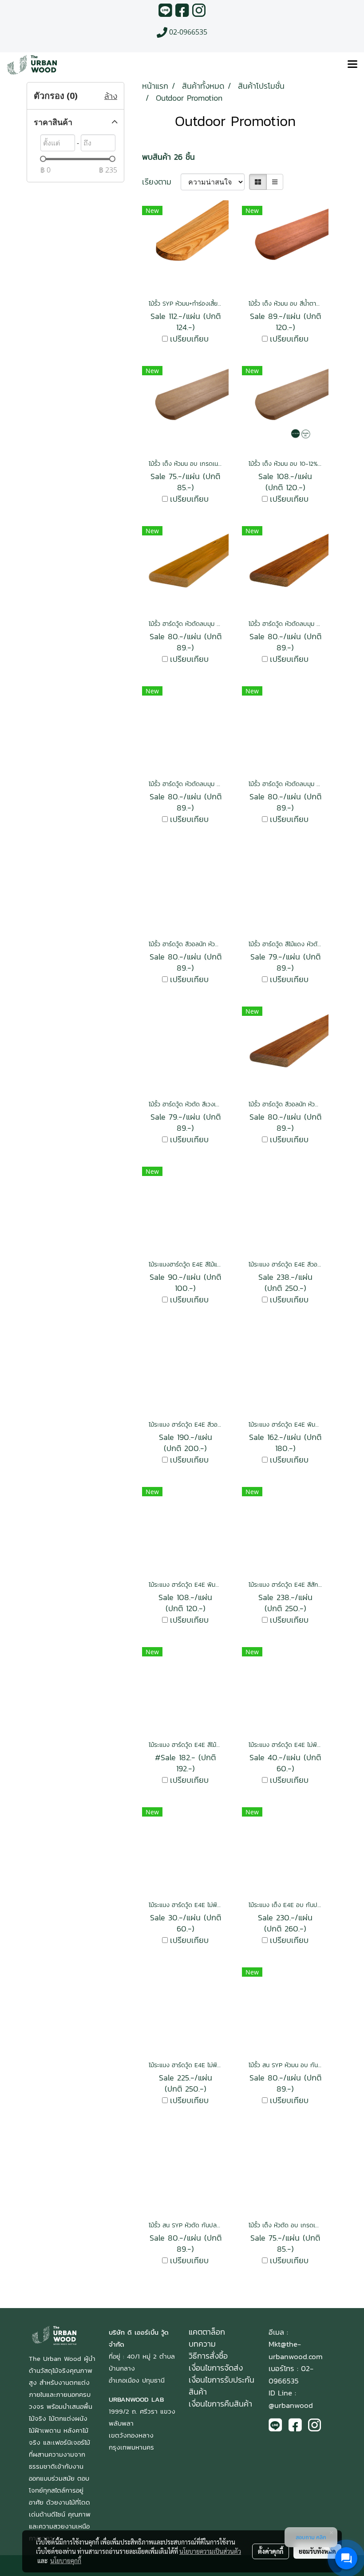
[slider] (43, 159)
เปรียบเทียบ (189, 339)
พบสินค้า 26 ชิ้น (168, 157)
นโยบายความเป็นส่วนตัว (210, 2551)
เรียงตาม (161, 182)
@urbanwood (291, 2405)
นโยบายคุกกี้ (66, 2560)
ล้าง (111, 96)
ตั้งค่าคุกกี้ (271, 2551)
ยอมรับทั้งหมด (317, 2551)
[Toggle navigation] (352, 65)
